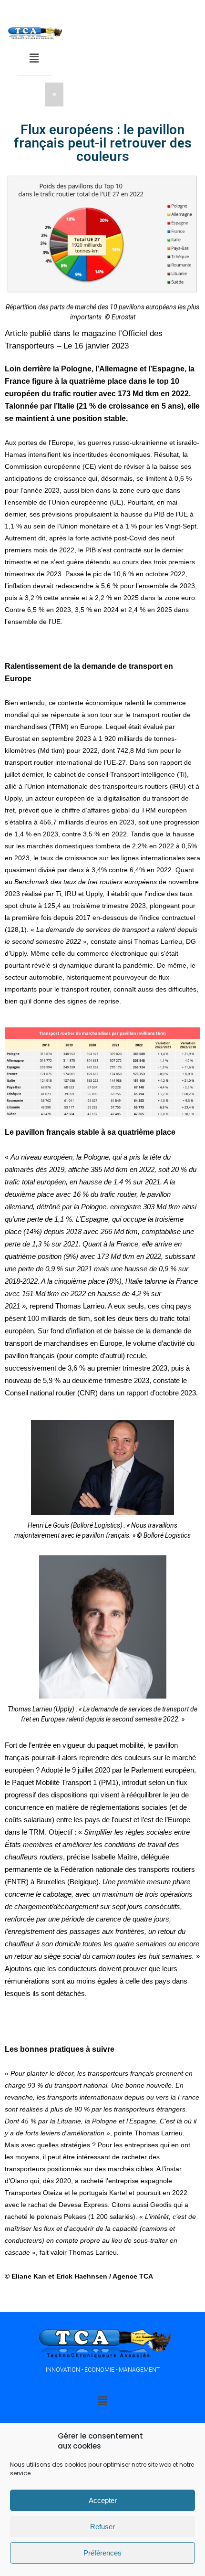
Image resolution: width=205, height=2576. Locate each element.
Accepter (103, 2500)
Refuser (102, 2527)
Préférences (102, 2553)
